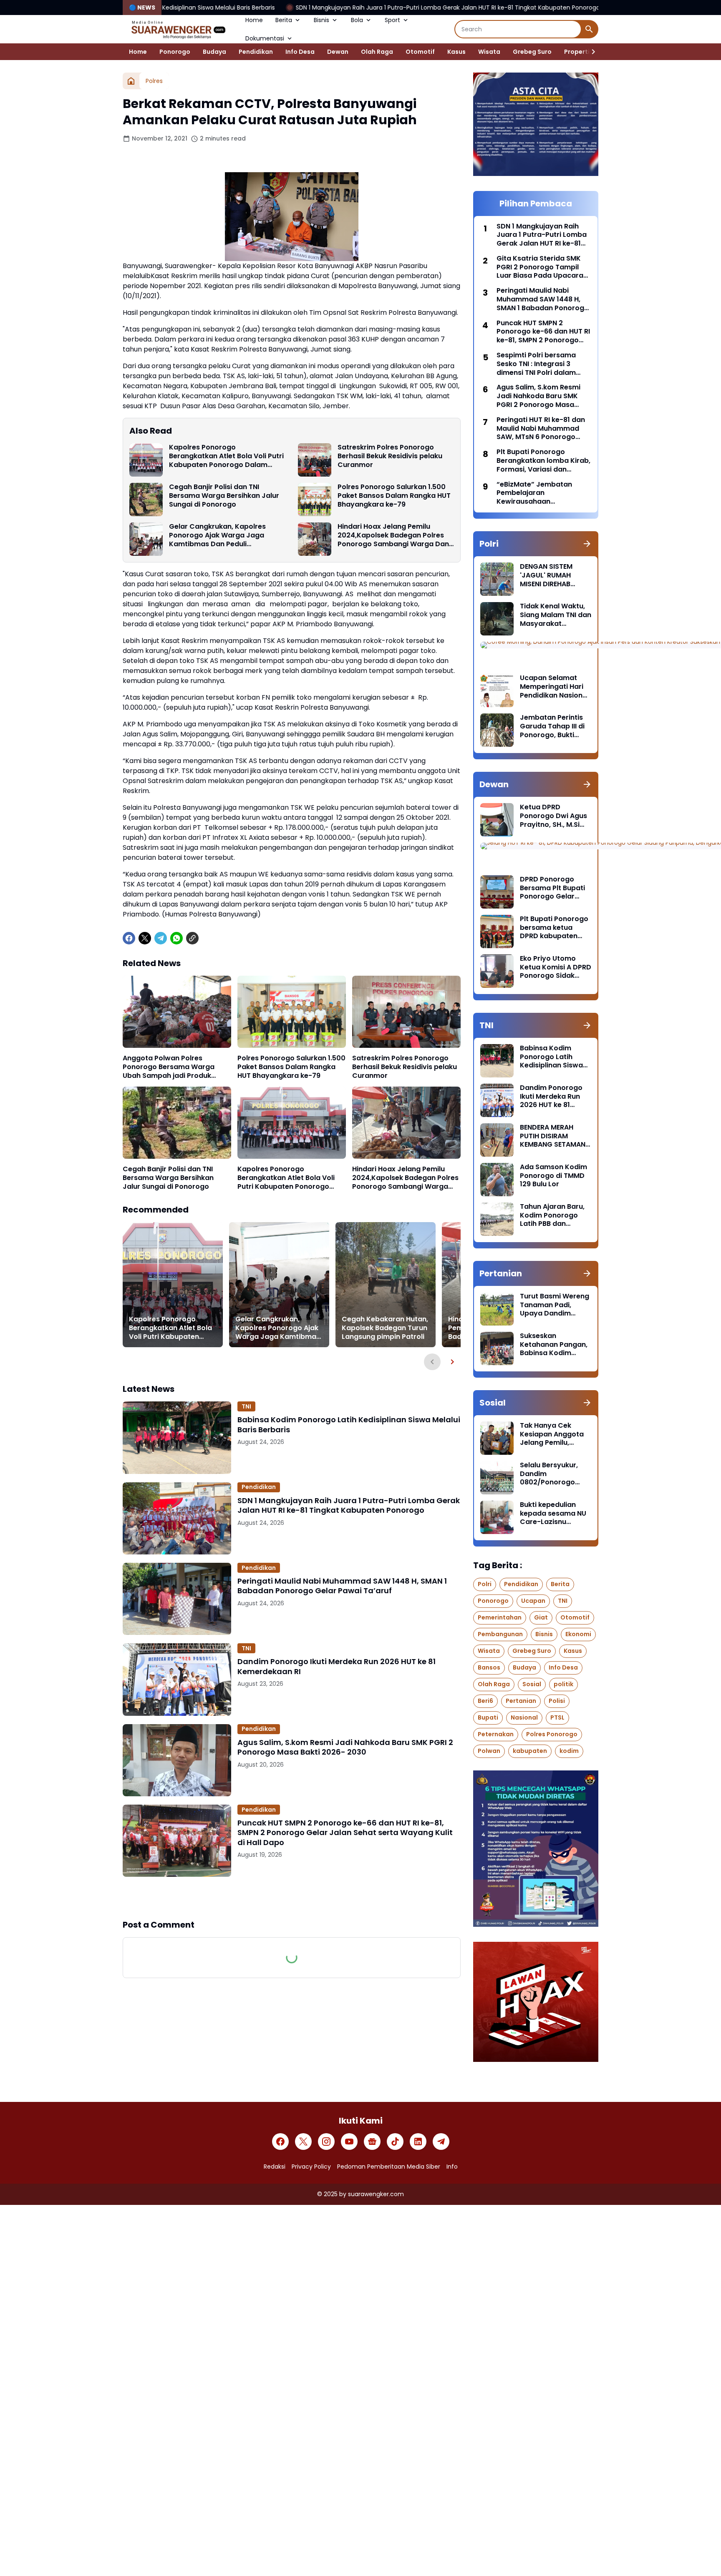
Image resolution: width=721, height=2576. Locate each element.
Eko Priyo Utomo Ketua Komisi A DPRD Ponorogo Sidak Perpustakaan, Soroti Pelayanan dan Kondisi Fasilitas (556, 967)
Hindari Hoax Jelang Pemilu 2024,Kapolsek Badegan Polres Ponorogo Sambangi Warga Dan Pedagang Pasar (393, 535)
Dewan (338, 52)
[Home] (131, 81)
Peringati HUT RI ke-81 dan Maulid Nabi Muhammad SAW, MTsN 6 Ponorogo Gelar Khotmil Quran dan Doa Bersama (541, 429)
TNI (246, 1406)
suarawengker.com (376, 2194)
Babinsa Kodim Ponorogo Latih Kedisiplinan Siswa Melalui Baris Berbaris (349, 1425)
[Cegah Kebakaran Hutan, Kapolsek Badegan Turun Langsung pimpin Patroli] (386, 1285)
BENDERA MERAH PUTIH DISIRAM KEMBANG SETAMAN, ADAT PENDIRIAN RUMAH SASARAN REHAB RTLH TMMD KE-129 (553, 1136)
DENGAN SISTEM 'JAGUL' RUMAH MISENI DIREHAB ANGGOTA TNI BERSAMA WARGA (549, 575)
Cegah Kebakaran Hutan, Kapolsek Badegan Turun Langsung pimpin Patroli (385, 1328)
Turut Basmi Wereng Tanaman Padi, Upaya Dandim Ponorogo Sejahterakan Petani (555, 1305)
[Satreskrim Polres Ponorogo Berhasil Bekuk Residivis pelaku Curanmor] (315, 460)
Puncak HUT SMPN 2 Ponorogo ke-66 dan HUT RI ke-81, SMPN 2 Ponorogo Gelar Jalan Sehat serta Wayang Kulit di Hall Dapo (345, 1833)
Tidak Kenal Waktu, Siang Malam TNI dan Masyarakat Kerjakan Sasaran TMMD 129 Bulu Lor (556, 615)
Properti (577, 52)
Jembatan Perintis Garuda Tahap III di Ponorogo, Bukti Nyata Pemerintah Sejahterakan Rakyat (552, 726)
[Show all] (587, 544)
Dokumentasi (265, 38)
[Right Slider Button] (590, 52)
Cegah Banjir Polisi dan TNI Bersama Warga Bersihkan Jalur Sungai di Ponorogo (224, 496)
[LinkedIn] (418, 2142)
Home (254, 20)
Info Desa (300, 52)
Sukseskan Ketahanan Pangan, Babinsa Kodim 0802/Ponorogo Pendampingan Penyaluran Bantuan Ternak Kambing (555, 1345)
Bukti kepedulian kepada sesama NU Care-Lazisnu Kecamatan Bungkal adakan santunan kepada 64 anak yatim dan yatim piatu (555, 1514)
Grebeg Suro (532, 52)
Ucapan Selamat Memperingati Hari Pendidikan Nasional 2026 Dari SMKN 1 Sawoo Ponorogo (554, 687)
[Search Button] (589, 29)
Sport (392, 20)
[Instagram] (326, 2142)
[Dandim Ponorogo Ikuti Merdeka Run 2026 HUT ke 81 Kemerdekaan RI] (177, 1679)
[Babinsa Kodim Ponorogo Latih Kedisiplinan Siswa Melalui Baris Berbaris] (177, 1437)
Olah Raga (377, 52)
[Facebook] (129, 938)
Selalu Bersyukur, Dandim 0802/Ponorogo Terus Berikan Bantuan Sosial (549, 1474)
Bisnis (321, 20)
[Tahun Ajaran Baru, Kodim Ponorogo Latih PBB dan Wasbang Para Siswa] (497, 1219)
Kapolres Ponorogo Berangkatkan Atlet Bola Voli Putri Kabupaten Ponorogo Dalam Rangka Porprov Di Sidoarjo (226, 456)
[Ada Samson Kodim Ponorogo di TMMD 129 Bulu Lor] (497, 1180)
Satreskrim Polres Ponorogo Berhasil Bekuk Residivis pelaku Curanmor (390, 456)
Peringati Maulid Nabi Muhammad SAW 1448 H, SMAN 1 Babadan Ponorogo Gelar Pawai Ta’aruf (342, 1586)
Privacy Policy (311, 2167)
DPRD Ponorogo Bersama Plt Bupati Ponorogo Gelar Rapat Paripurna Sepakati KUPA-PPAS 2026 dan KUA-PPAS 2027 (555, 888)
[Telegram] (161, 938)
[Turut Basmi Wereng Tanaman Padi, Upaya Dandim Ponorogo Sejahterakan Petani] (497, 1309)
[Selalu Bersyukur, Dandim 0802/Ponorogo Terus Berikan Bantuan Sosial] (497, 1478)
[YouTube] (349, 2142)
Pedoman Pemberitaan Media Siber (389, 2167)
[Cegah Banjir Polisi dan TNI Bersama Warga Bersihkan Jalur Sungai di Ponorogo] (146, 500)
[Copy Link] (192, 938)
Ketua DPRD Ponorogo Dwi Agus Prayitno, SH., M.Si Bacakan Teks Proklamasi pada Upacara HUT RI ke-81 (553, 816)
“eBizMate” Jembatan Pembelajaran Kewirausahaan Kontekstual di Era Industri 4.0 (541, 493)
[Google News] (372, 2142)
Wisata (489, 52)
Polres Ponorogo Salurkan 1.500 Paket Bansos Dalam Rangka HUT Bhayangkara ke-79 (394, 496)
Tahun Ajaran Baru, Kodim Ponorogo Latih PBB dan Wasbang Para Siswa (552, 1215)
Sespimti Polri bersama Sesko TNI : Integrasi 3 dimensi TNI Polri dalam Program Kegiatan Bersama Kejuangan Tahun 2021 (543, 364)
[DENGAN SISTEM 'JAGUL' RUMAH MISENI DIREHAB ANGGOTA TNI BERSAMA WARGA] (497, 579)
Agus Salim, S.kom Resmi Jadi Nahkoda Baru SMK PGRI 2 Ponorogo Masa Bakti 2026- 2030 (345, 1747)
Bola (357, 20)
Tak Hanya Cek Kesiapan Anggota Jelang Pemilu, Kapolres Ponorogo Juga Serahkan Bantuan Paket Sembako (553, 1434)
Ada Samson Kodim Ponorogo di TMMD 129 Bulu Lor (553, 1176)
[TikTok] (395, 2142)
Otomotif (420, 52)
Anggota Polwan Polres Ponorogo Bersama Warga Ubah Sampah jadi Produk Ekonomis (169, 1067)
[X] (145, 938)
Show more (292, 1898)
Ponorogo (175, 52)
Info (452, 2167)
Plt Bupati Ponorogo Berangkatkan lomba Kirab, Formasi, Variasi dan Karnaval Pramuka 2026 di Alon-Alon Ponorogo (543, 461)
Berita (284, 20)
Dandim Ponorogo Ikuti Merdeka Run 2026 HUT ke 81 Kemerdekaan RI (337, 1666)
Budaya (214, 52)
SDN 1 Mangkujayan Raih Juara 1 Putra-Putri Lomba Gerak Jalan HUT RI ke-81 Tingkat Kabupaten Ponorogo (315, 8)
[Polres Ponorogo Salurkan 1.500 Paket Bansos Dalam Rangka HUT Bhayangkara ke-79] (315, 500)
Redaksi (275, 2167)
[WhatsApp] (176, 938)
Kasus (456, 52)
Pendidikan (256, 52)
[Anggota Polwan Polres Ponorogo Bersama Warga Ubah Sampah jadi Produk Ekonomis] (177, 1012)
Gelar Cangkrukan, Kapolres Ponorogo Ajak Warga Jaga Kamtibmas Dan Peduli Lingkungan (217, 535)
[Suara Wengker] (178, 29)
